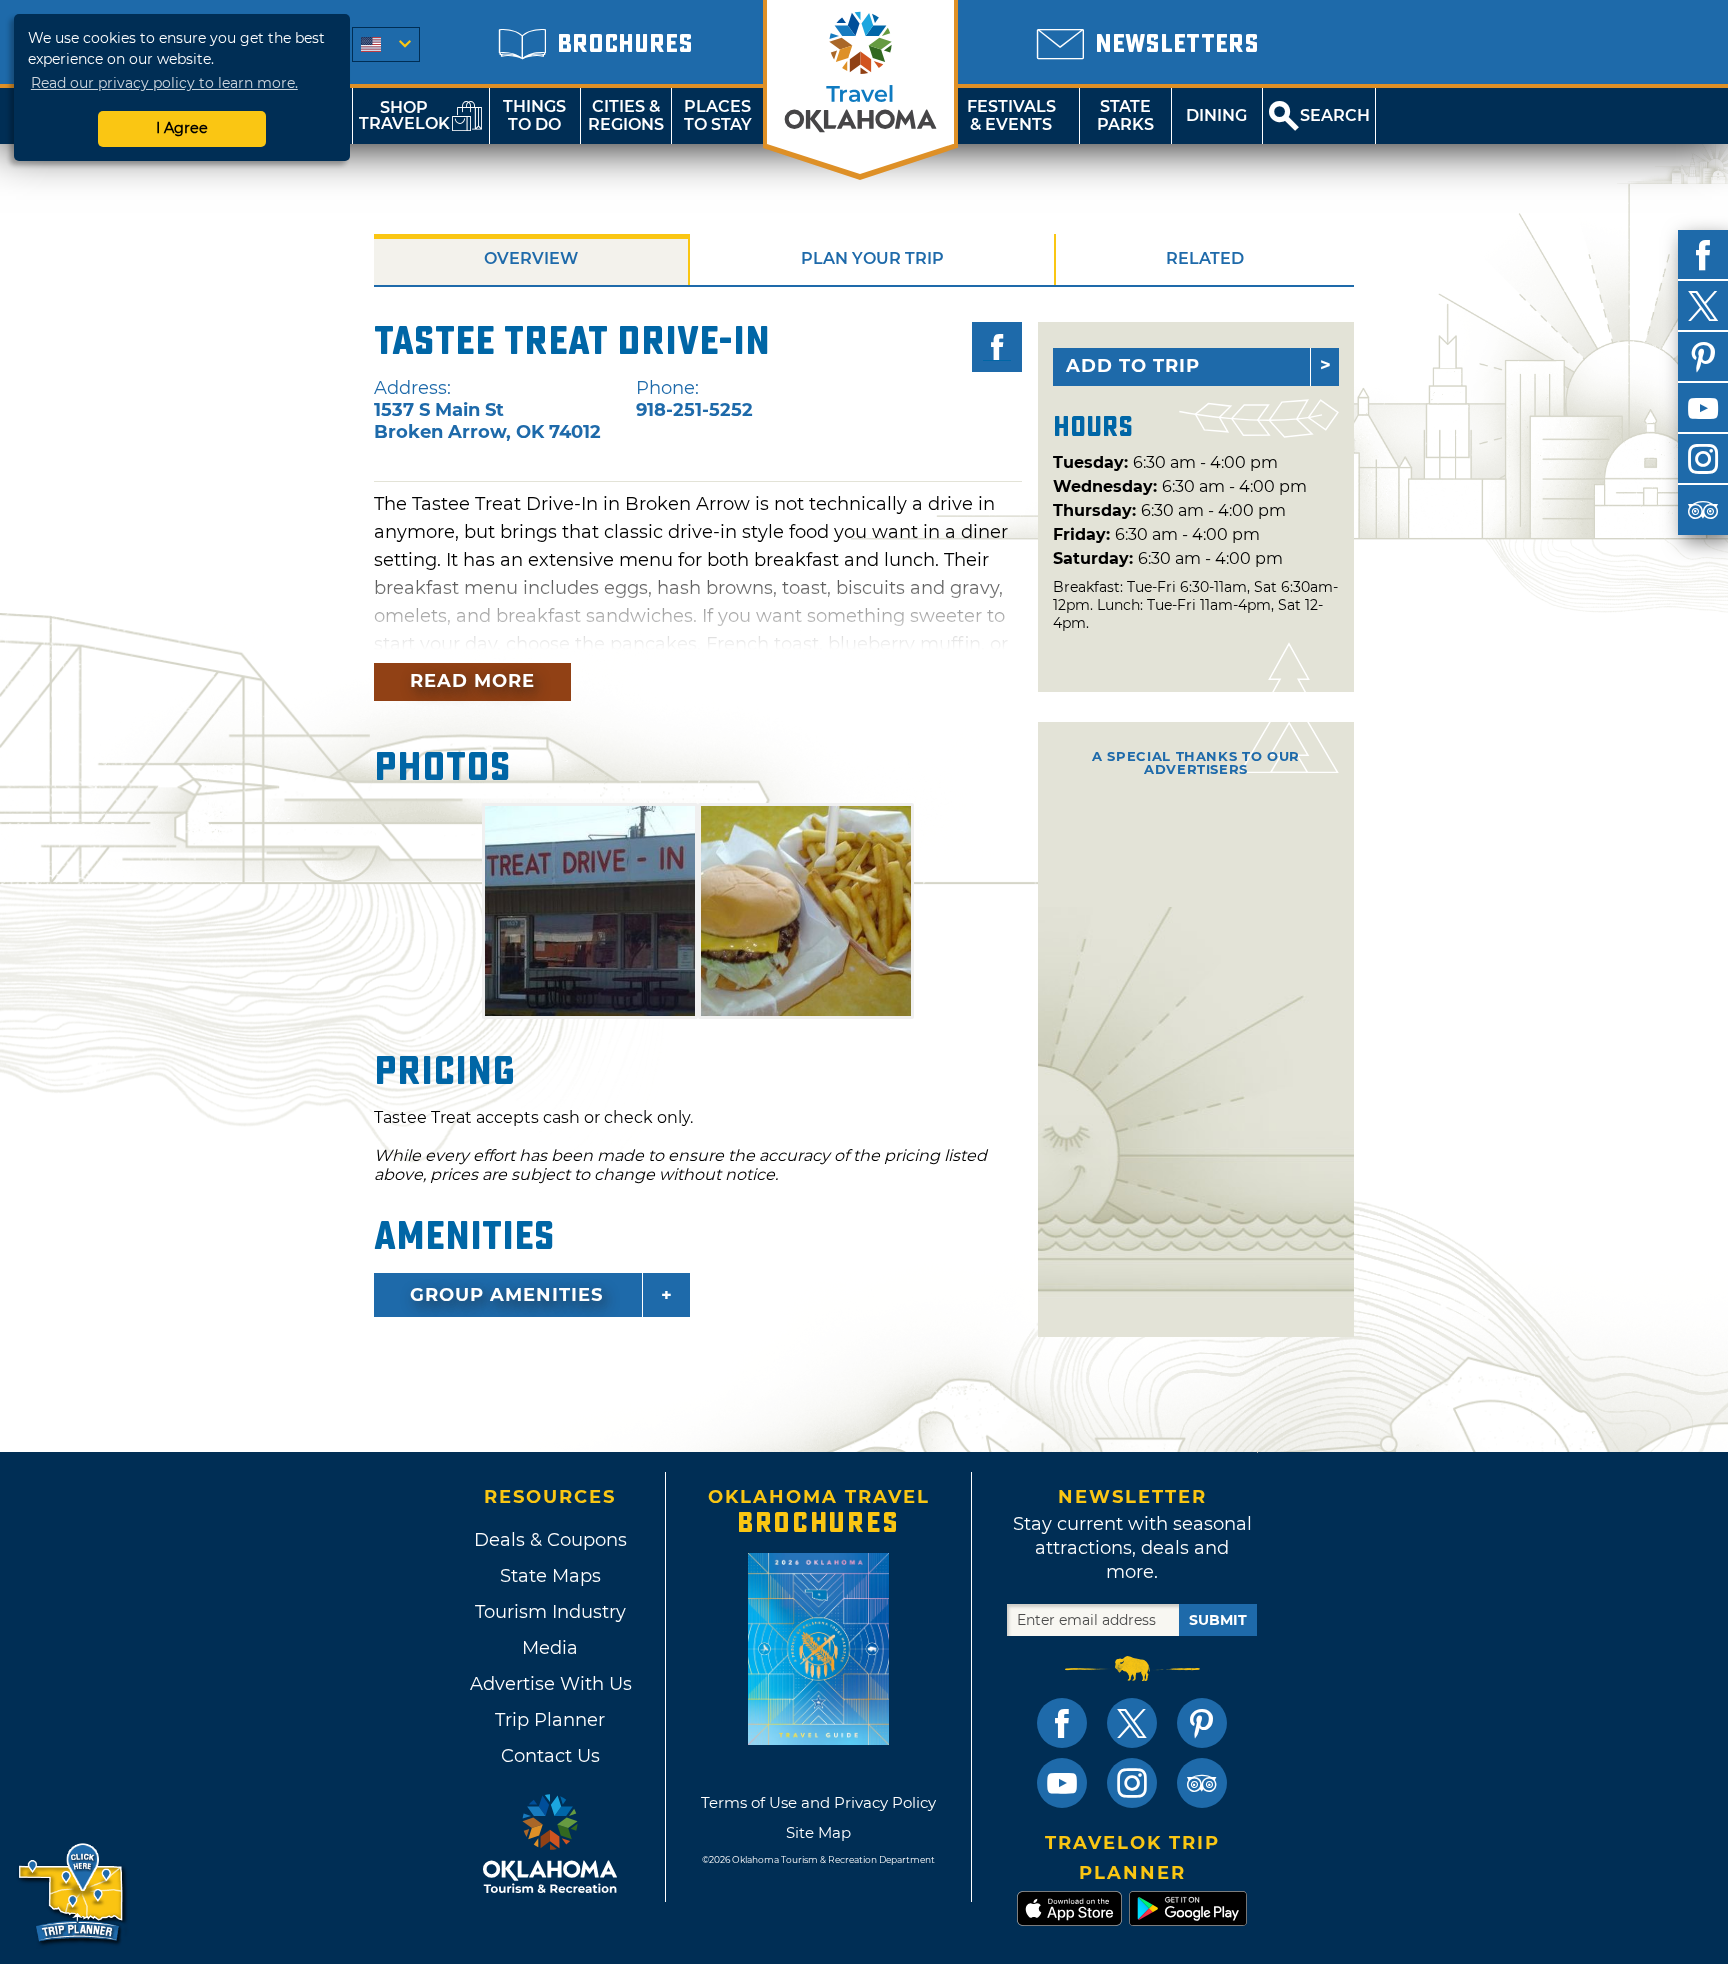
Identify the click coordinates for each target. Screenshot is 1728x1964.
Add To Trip (1133, 366)
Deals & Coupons (550, 1540)
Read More (472, 681)
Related (1205, 258)
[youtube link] (1062, 1783)
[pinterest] (1703, 357)
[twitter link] (1132, 1723)
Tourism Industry (550, 1612)
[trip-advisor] (1703, 510)
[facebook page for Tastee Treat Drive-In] (997, 347)
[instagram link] (1132, 1783)
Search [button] (1335, 115)
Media (550, 1648)
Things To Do (534, 115)
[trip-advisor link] (1202, 1783)
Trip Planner (550, 1720)
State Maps (550, 1576)
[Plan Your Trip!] (72, 1893)
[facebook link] (1062, 1723)
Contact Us (550, 1756)
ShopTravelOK (404, 115)
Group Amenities (506, 1295)
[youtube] (1703, 408)
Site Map (818, 1832)
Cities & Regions (626, 115)
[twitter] (1703, 306)
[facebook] (1703, 255)
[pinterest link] (1202, 1723)
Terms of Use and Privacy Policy (818, 1802)
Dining (1216, 115)
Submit (1218, 1620)
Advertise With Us (550, 1684)
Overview (531, 258)
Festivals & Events (1011, 115)
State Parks (1125, 115)
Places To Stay (718, 115)
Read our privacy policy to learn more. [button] (164, 83)
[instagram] (1703, 459)
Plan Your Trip (872, 258)
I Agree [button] (182, 128)
